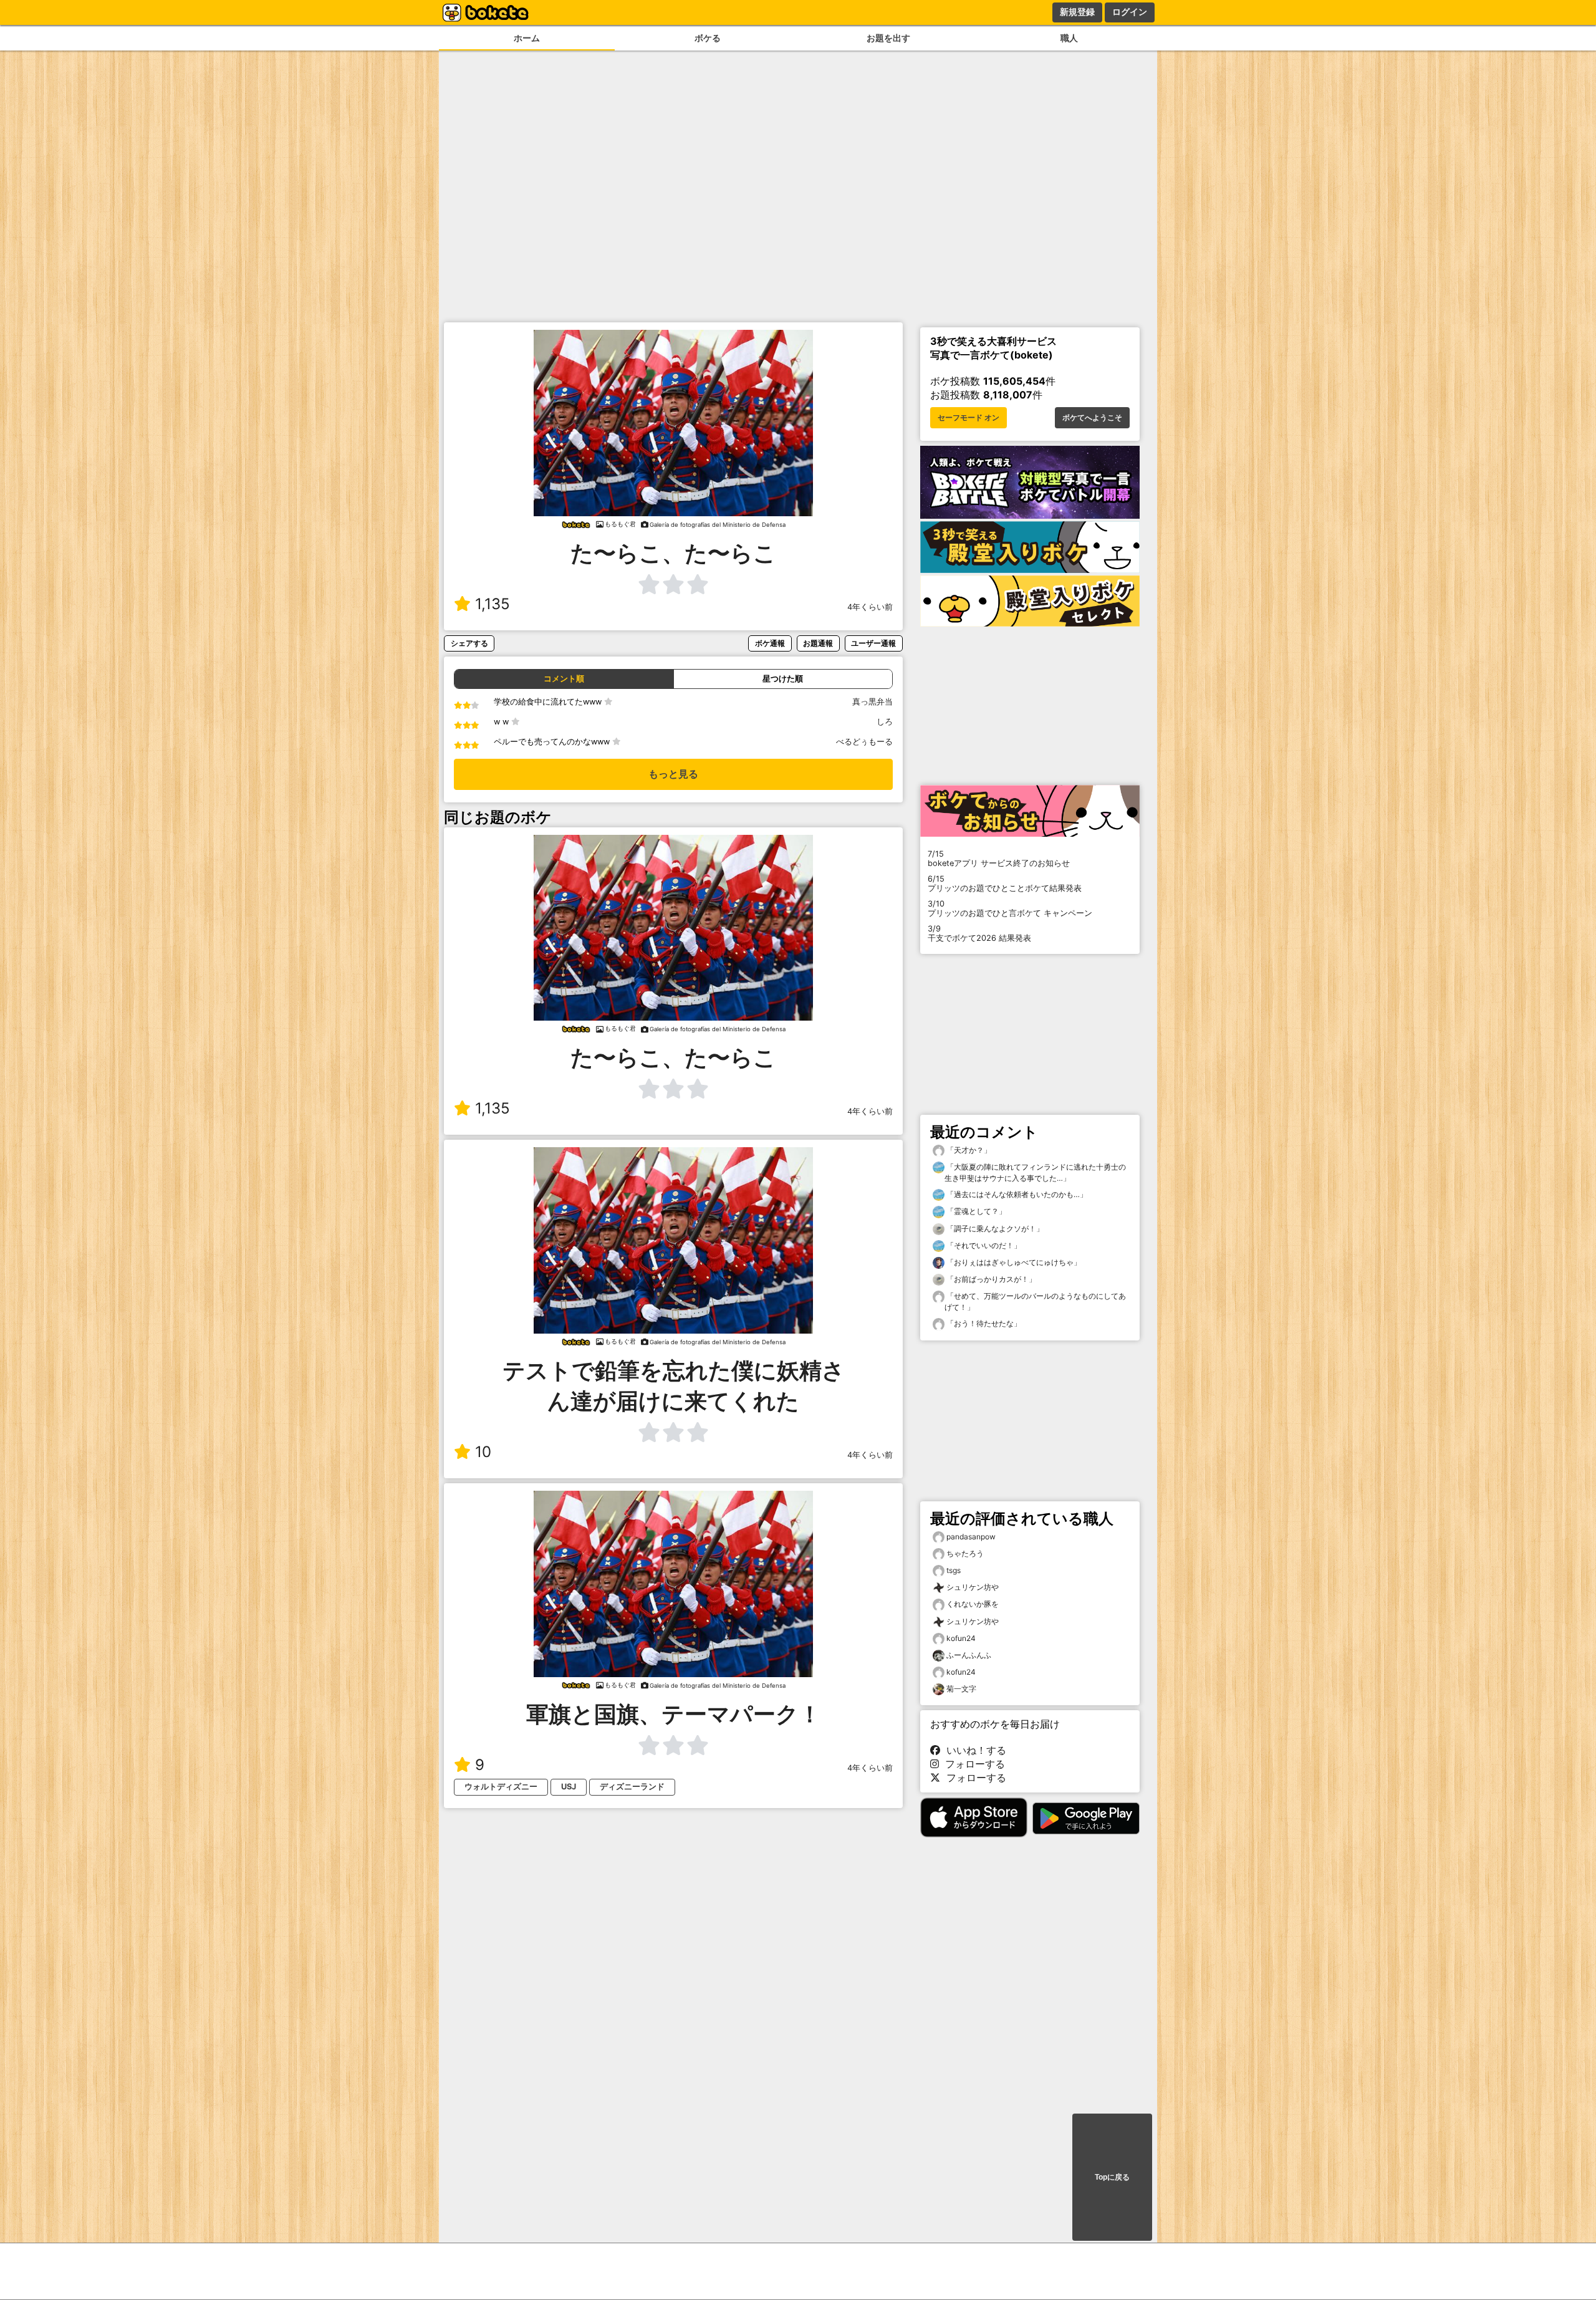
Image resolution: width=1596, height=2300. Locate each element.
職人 (1069, 38)
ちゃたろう (965, 1553)
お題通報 (818, 643)
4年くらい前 (870, 607)
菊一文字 (961, 1689)
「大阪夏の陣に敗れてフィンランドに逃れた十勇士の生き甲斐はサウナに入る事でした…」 (1035, 1172)
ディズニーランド (632, 1787)
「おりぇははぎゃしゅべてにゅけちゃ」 (1013, 1262)
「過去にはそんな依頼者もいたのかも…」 (1016, 1194)
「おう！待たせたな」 (983, 1323)
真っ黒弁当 (873, 702)
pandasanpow (971, 1537)
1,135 (493, 604)
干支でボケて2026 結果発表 (979, 933)
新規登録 (1077, 12)
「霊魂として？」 (975, 1211)
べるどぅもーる (864, 742)
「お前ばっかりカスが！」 (990, 1279)
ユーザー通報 (873, 643)
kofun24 (961, 1638)
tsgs (954, 1570)
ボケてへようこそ (1092, 418)
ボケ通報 (770, 643)
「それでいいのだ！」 (983, 1245)
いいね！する (973, 1750)
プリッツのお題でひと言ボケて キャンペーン (1010, 908)
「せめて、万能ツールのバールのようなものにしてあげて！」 (1035, 1302)
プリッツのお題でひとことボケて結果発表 (1005, 883)
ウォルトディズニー (501, 1787)
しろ (885, 722)
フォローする (972, 1764)
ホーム (527, 38)
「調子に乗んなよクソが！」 (994, 1229)
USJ (569, 1787)
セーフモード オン (969, 418)
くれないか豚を (973, 1604)
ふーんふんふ (969, 1655)
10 (483, 1452)
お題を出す (888, 38)
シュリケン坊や (973, 1587)
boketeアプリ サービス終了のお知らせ (999, 859)
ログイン (1130, 12)
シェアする (469, 643)
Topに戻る (1112, 2177)
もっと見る (673, 774)
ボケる (708, 38)
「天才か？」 (968, 1150)
